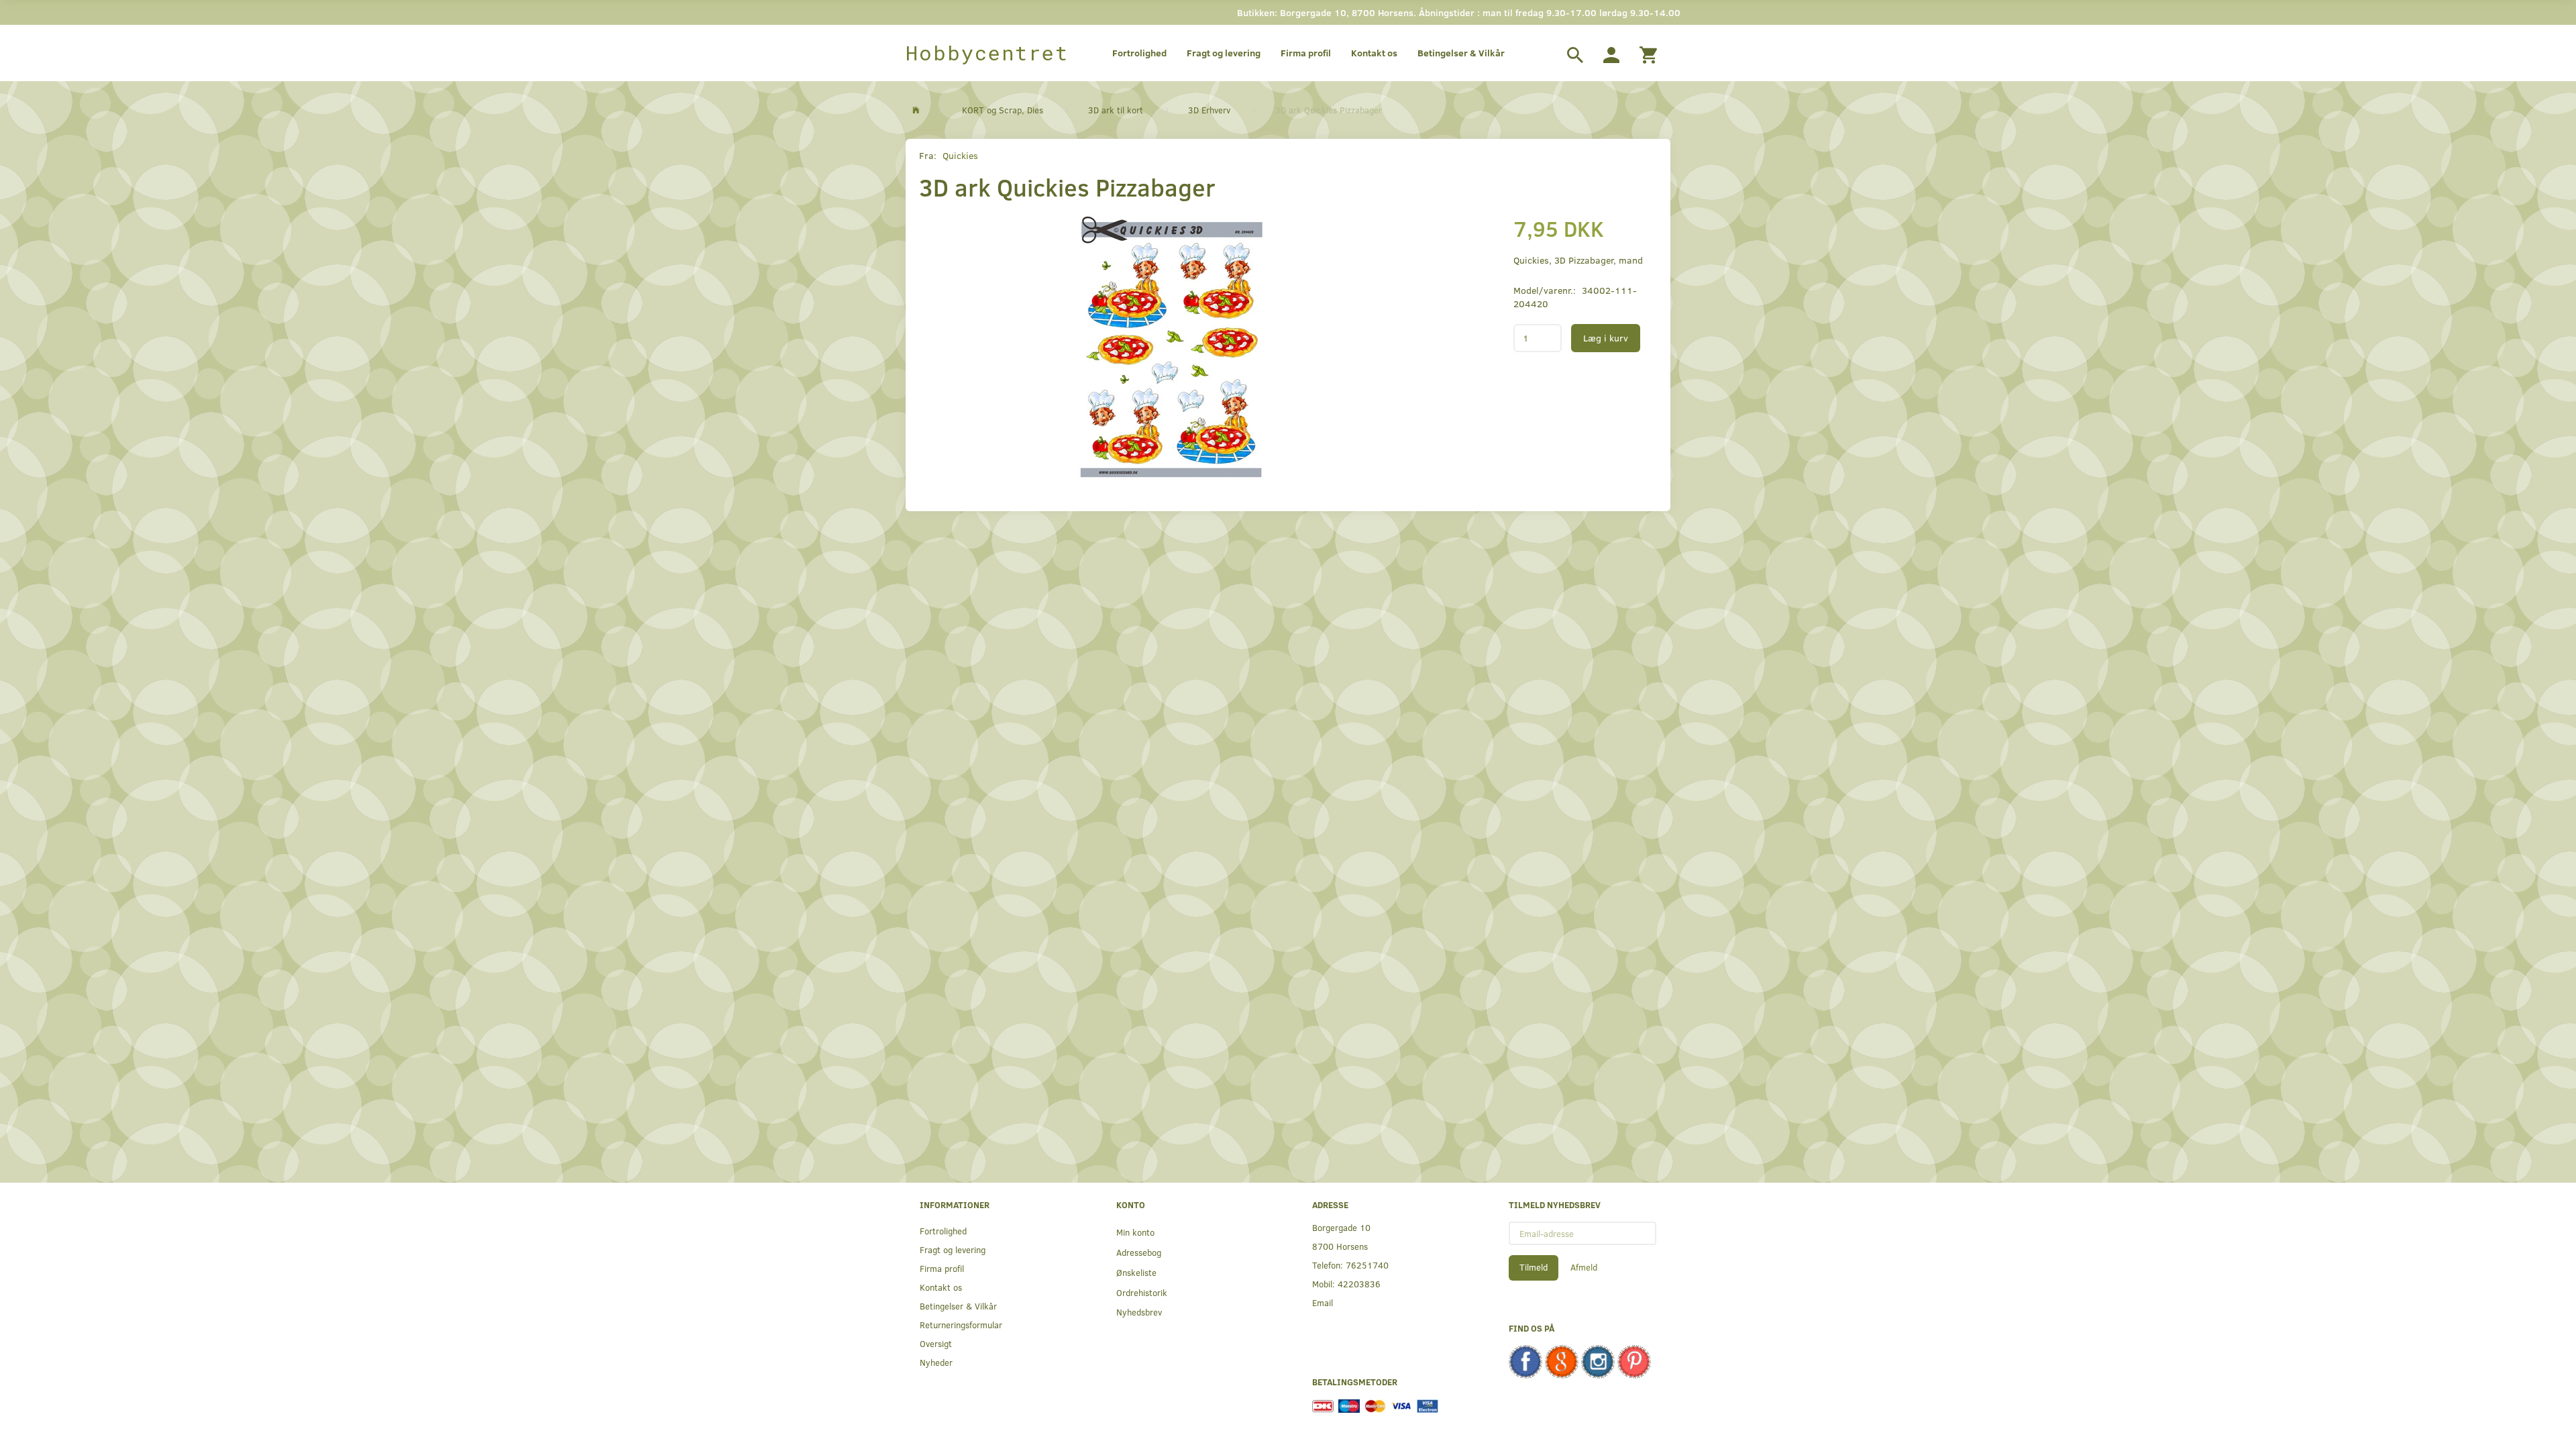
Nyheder (936, 1362)
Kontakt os (1374, 53)
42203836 (1359, 1284)
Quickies (960, 155)
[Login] (1611, 53)
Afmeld (1584, 1267)
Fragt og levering (1224, 53)
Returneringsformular (961, 1325)
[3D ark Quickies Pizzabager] (1171, 347)
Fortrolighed (1139, 53)
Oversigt (936, 1343)
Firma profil (1306, 53)
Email (1323, 1302)
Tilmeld (1534, 1267)
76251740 (1367, 1265)
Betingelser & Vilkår (1461, 53)
